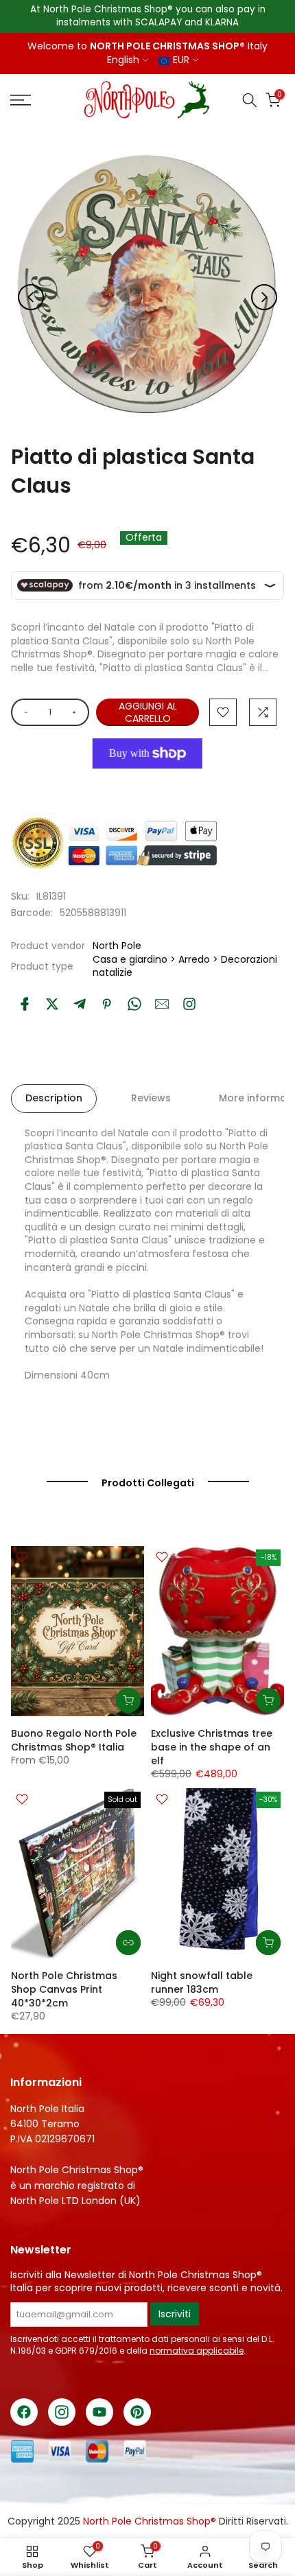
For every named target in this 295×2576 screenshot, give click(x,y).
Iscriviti (175, 2314)
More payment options (147, 785)
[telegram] (80, 1004)
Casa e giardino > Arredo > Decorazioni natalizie (185, 966)
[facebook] (25, 1004)
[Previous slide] (31, 297)
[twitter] (52, 1004)
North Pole (117, 946)
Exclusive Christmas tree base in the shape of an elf (212, 1747)
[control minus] (24, 712)
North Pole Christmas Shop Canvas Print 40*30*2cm (64, 1989)
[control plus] (76, 712)
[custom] (189, 1004)
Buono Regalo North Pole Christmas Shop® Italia (74, 1740)
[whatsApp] (134, 1004)
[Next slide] (264, 297)
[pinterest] (107, 1004)
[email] (162, 1004)
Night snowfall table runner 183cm (202, 1982)
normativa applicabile (197, 2351)
